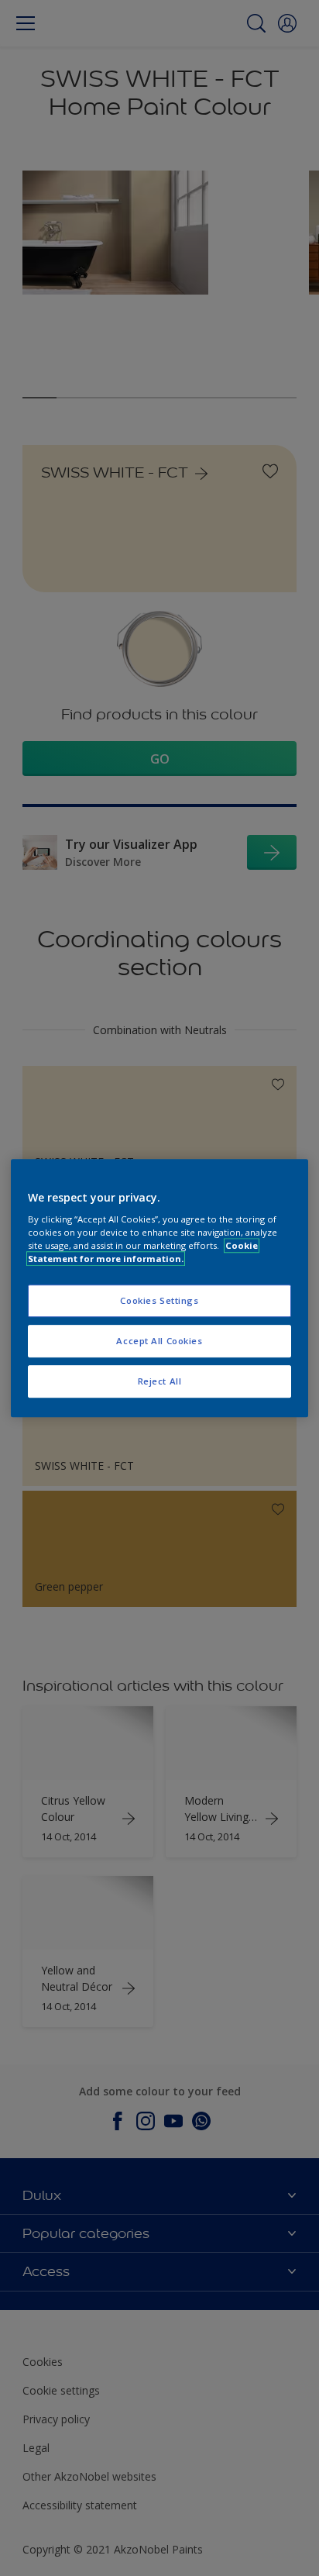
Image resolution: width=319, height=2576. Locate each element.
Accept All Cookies (159, 1341)
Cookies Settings (159, 1301)
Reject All (160, 1381)
